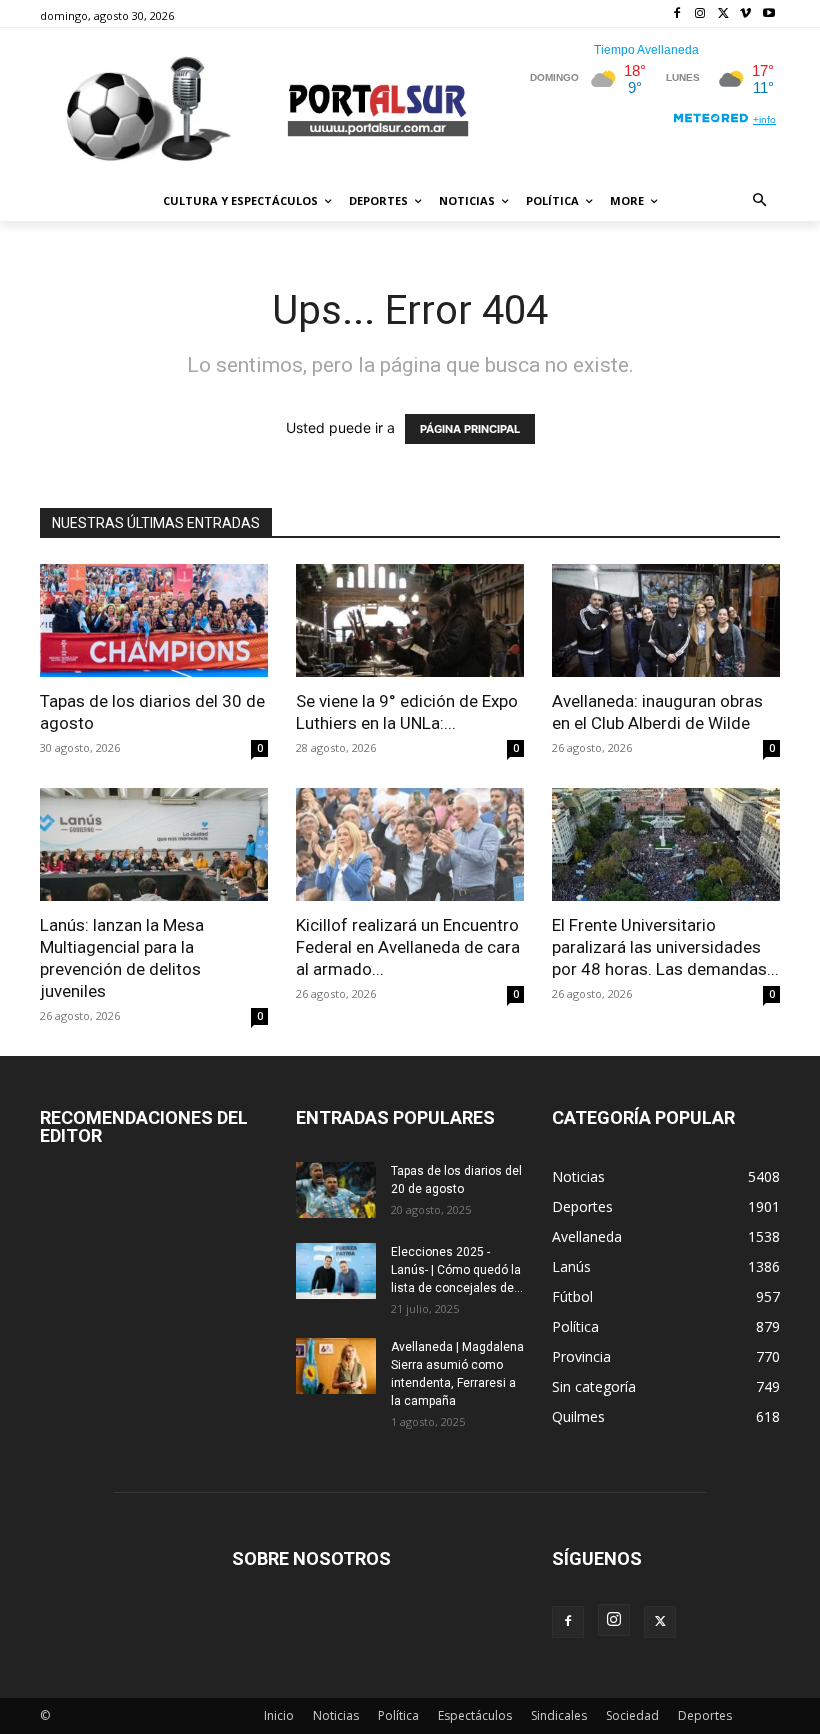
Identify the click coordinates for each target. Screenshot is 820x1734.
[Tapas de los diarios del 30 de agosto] (154, 620)
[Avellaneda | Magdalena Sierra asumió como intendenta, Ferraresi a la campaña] (336, 1366)
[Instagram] (700, 14)
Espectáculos (475, 1715)
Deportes (705, 1715)
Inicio (279, 1715)
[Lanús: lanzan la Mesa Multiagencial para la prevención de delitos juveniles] (154, 844)
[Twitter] (723, 14)
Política (398, 1715)
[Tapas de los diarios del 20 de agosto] (336, 1190)
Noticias (336, 1715)
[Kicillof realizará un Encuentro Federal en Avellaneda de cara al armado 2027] (410, 844)
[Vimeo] (745, 14)
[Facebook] (677, 14)
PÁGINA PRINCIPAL (470, 429)
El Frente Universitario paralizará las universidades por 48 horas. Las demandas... (665, 947)
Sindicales (559, 1715)
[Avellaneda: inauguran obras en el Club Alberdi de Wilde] (666, 620)
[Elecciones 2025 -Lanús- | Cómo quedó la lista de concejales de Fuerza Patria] (336, 1271)
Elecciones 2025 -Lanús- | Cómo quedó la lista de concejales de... (457, 1270)
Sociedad (632, 1715)
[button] (760, 201)
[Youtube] (768, 14)
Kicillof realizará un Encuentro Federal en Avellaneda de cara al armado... (408, 947)
